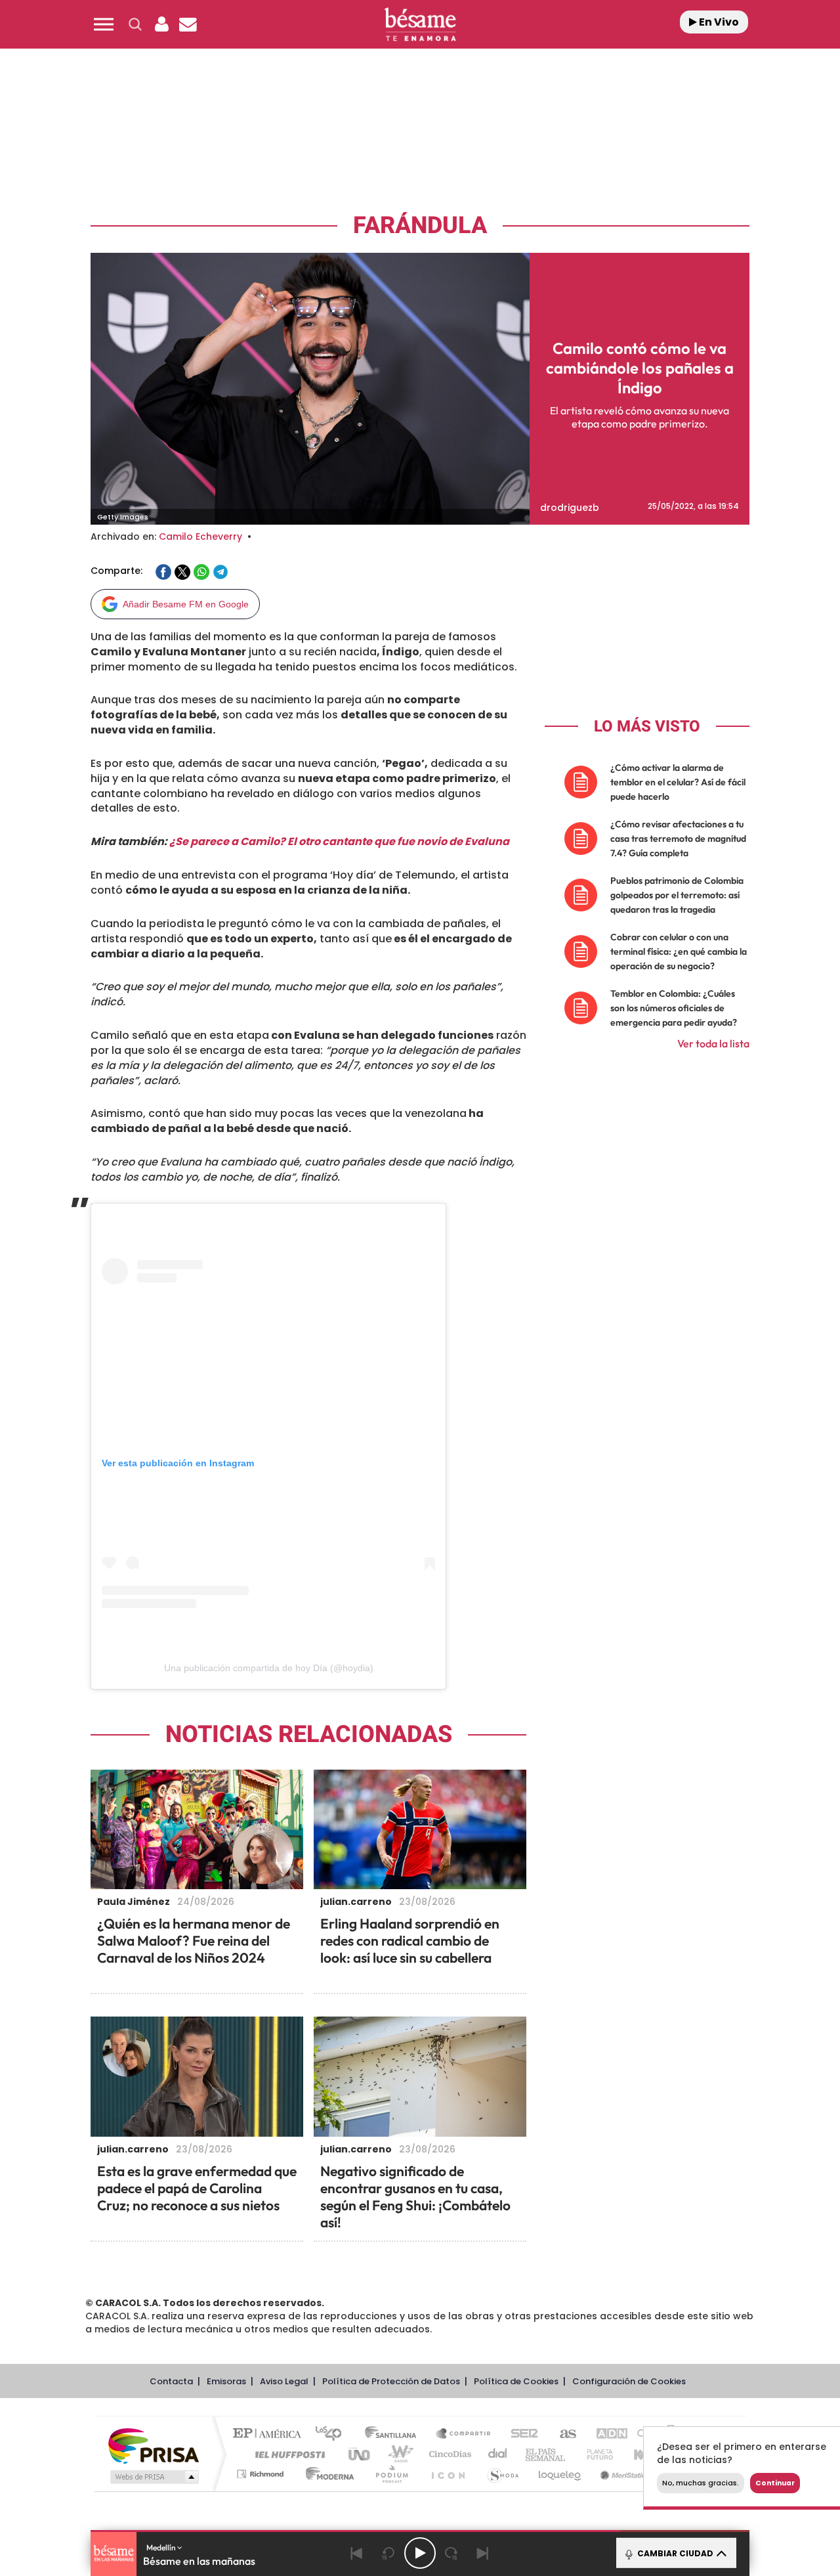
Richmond (262, 2474)
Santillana (394, 2434)
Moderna (326, 2474)
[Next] (483, 2553)
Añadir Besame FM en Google (186, 604)
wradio (398, 2454)
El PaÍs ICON (448, 2474)
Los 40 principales (333, 2434)
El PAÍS (270, 2434)
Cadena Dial (498, 2454)
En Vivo (718, 22)
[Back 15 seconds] (388, 2553)
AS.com (562, 2434)
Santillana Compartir (464, 2434)
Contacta (171, 2381)
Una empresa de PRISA (154, 2445)
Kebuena (642, 2454)
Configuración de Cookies (629, 2381)
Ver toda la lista (713, 1043)
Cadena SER (520, 2434)
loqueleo (560, 2474)
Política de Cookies (516, 2381)
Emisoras (226, 2381)
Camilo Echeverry (200, 536)
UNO (360, 2454)
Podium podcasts (391, 2474)
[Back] (357, 2553)
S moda (502, 2474)
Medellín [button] (162, 2547)
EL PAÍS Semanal (546, 2454)
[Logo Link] (420, 25)
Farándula (420, 226)
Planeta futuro (595, 2454)
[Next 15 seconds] (451, 2553)
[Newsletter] (188, 24)
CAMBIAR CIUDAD (674, 2553)
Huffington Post (287, 2454)
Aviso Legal (284, 2381)
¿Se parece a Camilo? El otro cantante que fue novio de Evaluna (339, 841)
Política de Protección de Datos (391, 2381)
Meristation (623, 2474)
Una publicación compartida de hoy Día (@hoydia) (269, 1668)
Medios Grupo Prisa (153, 2477)
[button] (104, 24)
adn (605, 2434)
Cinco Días (448, 2454)
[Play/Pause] (420, 2553)
